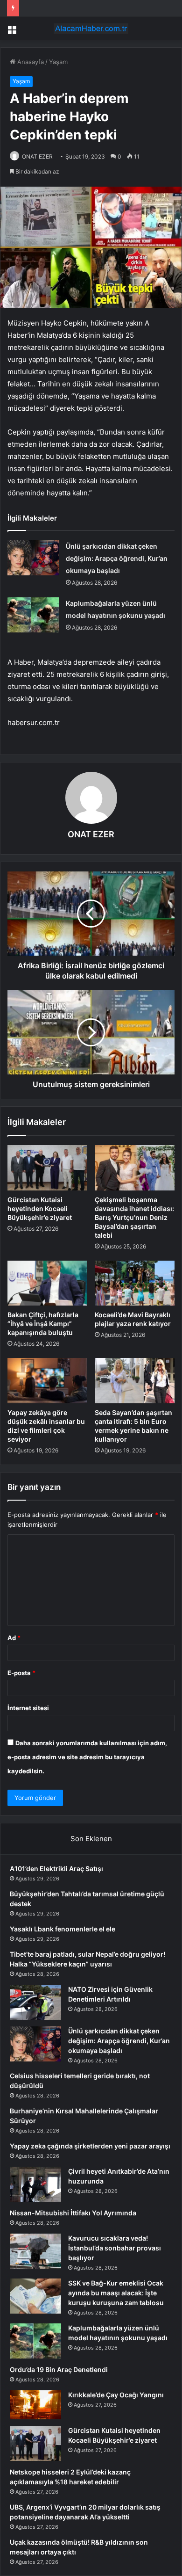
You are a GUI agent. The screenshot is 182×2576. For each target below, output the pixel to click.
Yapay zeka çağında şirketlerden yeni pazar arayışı (90, 2146)
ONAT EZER (37, 156)
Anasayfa (30, 62)
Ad (14, 1638)
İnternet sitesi (28, 1708)
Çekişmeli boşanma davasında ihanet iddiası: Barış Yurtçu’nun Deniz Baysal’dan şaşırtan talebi (134, 1217)
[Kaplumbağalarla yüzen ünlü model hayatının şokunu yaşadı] (33, 615)
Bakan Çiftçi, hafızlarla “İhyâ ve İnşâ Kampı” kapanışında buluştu (43, 1324)
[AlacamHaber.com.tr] (91, 29)
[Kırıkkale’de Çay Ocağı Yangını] (35, 2405)
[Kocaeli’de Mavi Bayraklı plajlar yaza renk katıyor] (135, 1283)
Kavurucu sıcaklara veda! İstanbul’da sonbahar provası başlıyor (115, 2248)
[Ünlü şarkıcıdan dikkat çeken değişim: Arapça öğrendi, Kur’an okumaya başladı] (33, 558)
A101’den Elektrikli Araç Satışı (56, 1869)
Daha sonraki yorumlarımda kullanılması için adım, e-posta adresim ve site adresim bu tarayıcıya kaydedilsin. (87, 1757)
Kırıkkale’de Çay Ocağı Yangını (116, 2395)
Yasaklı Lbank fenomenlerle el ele (63, 1929)
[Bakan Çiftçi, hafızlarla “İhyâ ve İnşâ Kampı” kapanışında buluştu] (47, 1283)
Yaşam (58, 62)
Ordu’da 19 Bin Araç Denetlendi (59, 2369)
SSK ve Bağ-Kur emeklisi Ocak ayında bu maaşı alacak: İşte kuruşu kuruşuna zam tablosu (116, 2293)
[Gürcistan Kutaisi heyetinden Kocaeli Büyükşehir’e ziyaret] (47, 1168)
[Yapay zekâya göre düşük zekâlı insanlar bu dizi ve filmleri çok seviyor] (47, 1380)
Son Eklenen (91, 1839)
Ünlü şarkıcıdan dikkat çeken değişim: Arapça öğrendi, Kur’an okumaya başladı (117, 558)
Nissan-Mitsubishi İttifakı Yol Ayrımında (73, 2213)
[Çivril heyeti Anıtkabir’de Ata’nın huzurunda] (35, 2184)
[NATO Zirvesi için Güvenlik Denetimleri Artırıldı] (35, 2002)
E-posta (21, 1673)
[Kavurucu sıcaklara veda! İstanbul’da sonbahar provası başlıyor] (35, 2251)
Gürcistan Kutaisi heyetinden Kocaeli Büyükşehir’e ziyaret (40, 1208)
